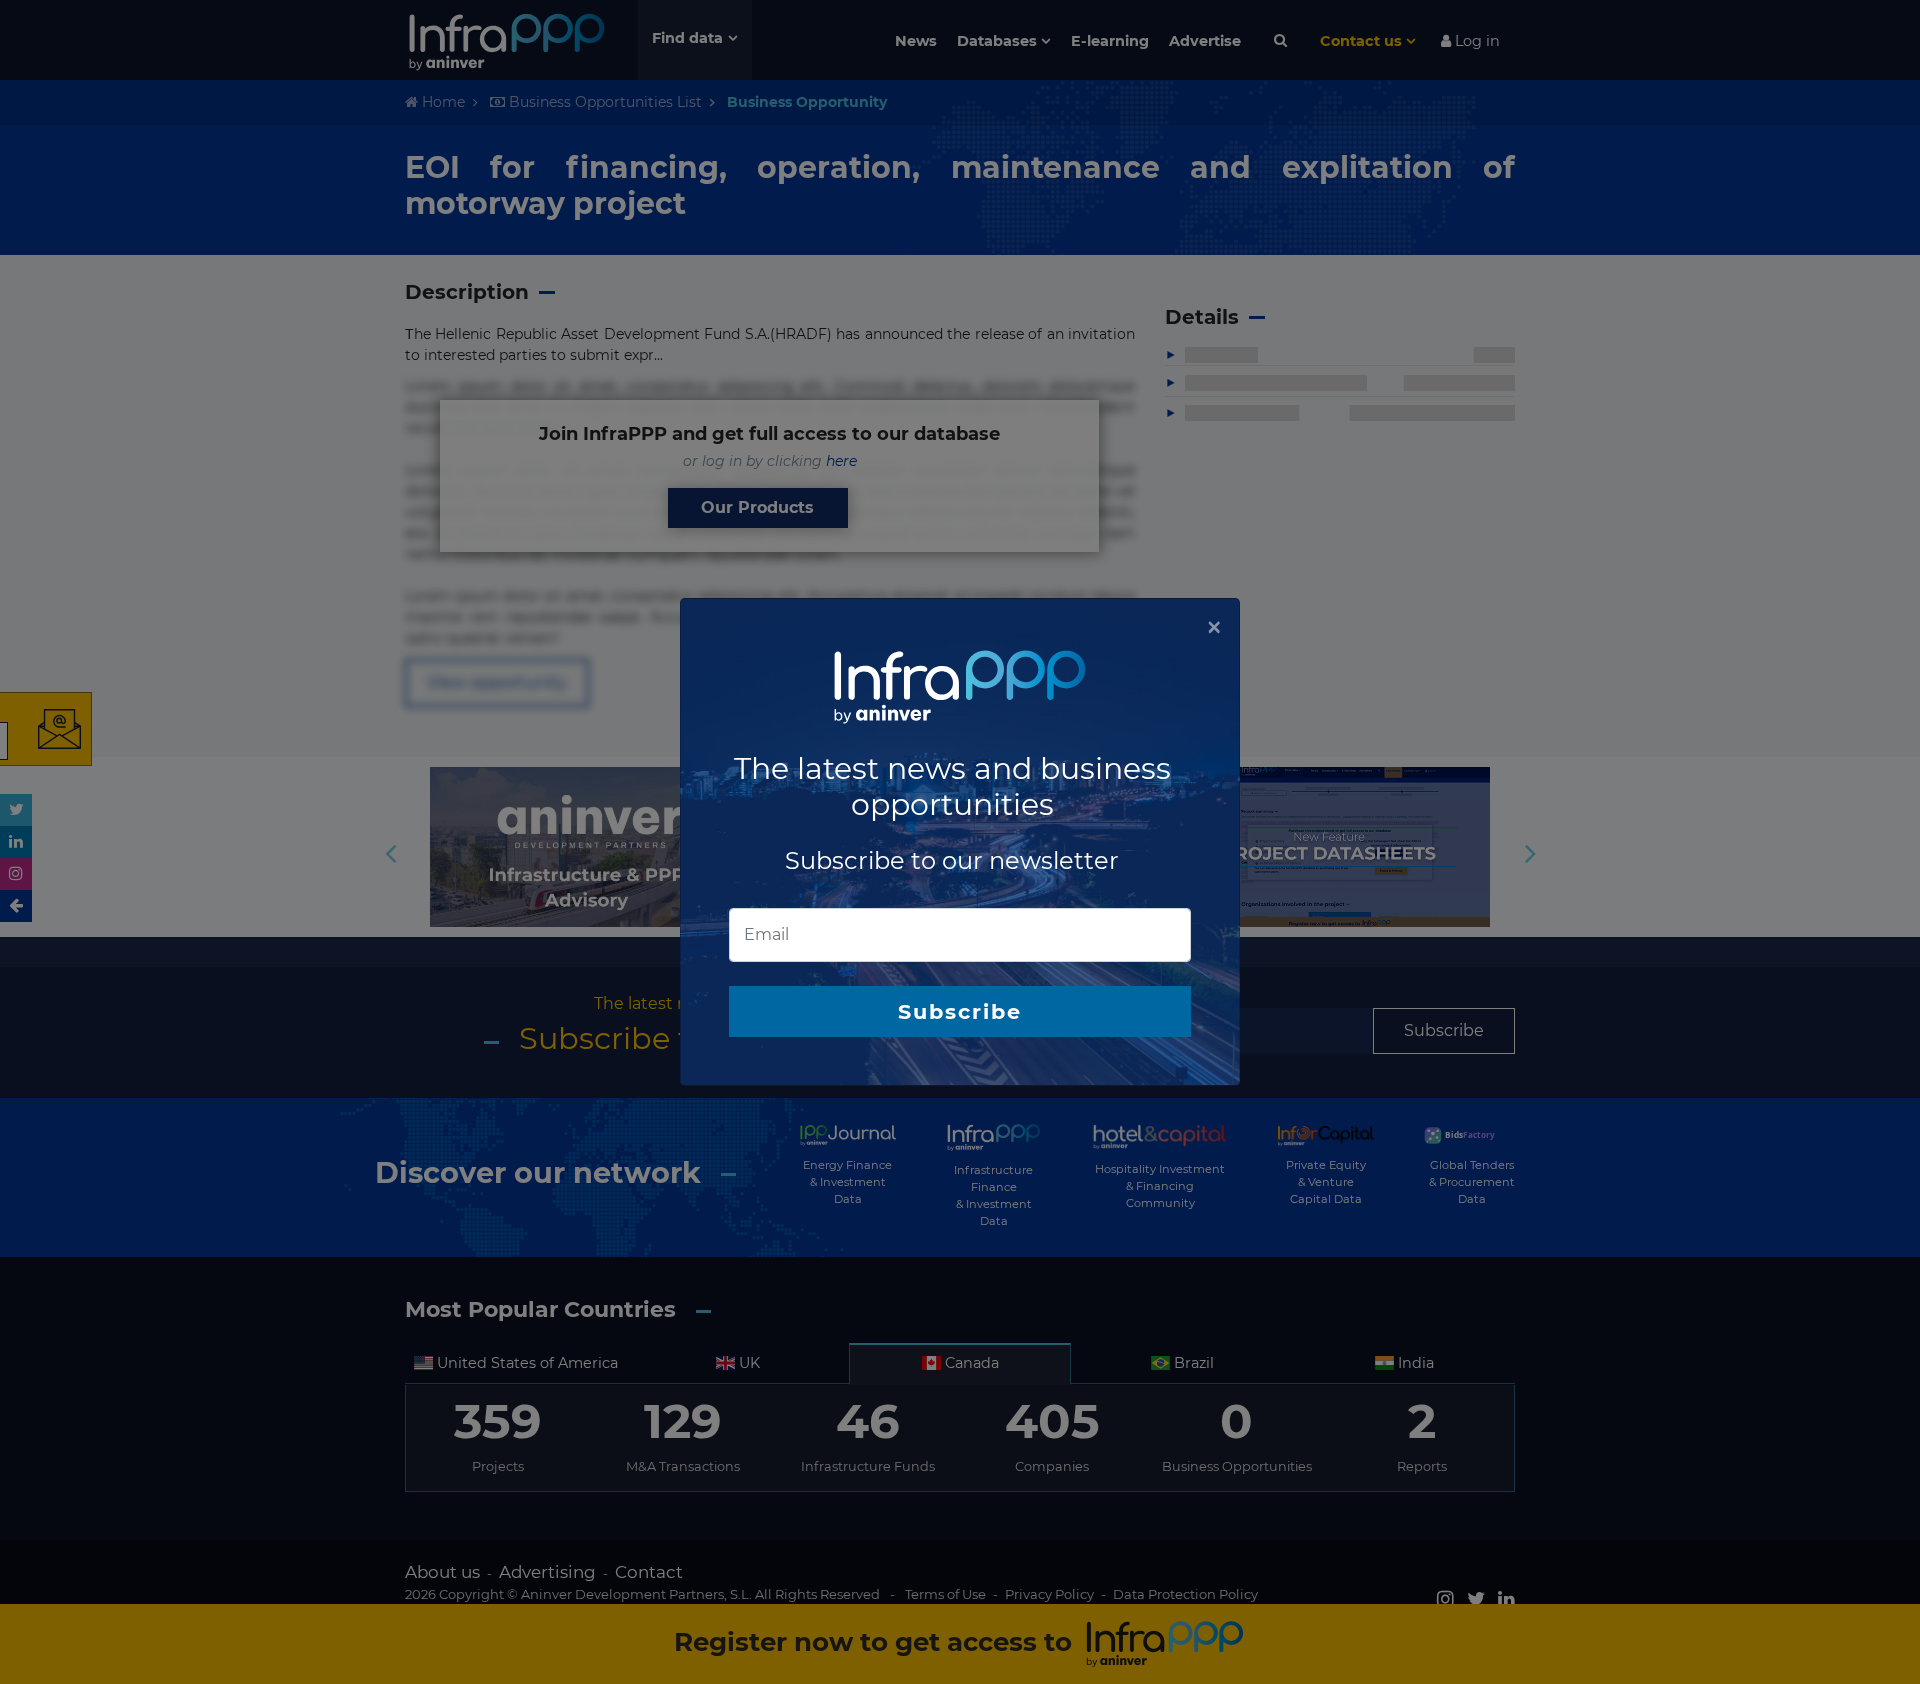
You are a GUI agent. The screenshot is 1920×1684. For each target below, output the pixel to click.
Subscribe (960, 1011)
